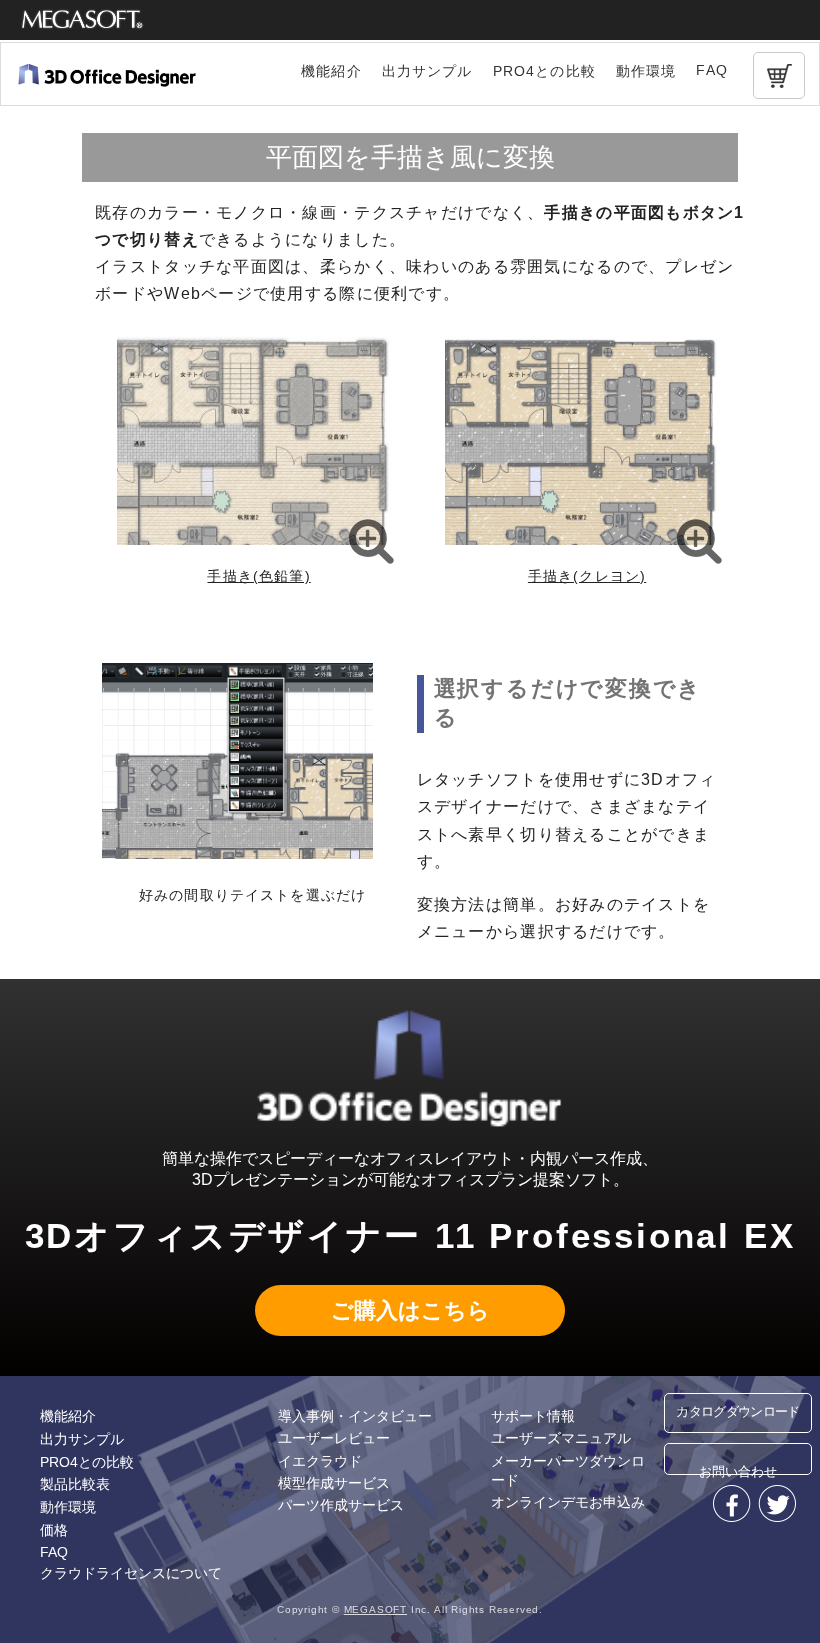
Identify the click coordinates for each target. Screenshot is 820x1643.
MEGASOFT (375, 1609)
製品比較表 (75, 1484)
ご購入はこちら (410, 1310)
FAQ (711, 70)
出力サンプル (427, 71)
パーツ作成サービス (341, 1505)
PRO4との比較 (544, 71)
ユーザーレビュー (334, 1438)
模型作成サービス (334, 1483)
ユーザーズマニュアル (561, 1438)
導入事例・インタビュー (355, 1416)
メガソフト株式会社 (82, 20)
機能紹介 (331, 71)
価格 (54, 1530)
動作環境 (646, 71)
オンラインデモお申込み (568, 1502)
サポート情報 (533, 1416)
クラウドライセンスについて (131, 1573)
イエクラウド (320, 1461)
